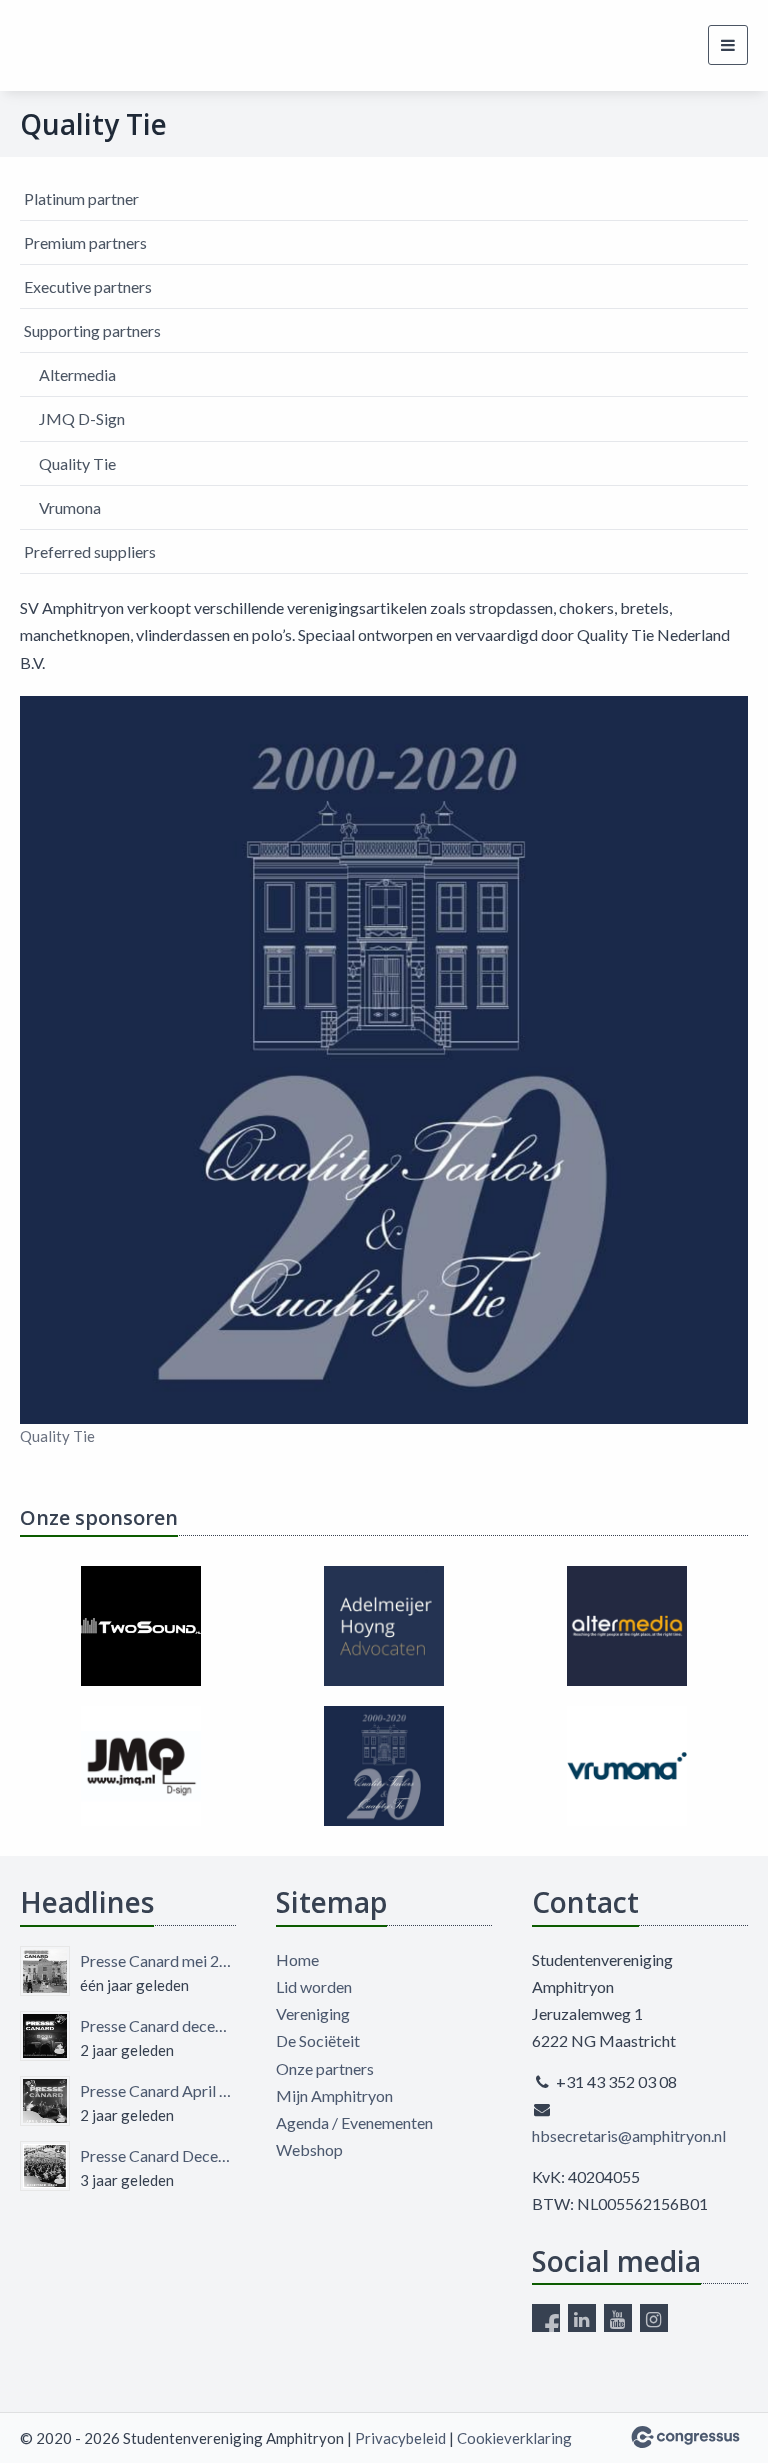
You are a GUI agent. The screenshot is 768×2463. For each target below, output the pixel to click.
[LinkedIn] (582, 2318)
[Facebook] (546, 2318)
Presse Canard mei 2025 (158, 1960)
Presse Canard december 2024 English (158, 2025)
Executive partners (88, 286)
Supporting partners (92, 330)
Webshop (309, 2149)
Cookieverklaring (514, 2438)
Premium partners (85, 242)
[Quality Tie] (384, 1060)
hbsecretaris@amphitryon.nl (629, 2135)
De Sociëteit (318, 2040)
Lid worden (314, 1986)
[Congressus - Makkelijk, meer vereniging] (685, 2437)
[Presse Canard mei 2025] (45, 1971)
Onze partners (325, 2068)
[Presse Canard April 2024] (45, 2101)
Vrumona (70, 507)
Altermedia (77, 374)
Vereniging (313, 2013)
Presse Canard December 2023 (158, 2155)
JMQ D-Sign (82, 418)
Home (297, 1959)
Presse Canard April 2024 (158, 2090)
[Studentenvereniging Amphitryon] (57, 45)
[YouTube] (618, 2318)
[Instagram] (654, 2318)
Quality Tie (77, 463)
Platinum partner (81, 198)
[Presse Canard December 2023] (45, 2166)
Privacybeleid (400, 2438)
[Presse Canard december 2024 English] (45, 2036)
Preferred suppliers (90, 551)
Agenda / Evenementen (354, 2122)
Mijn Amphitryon (334, 2095)
